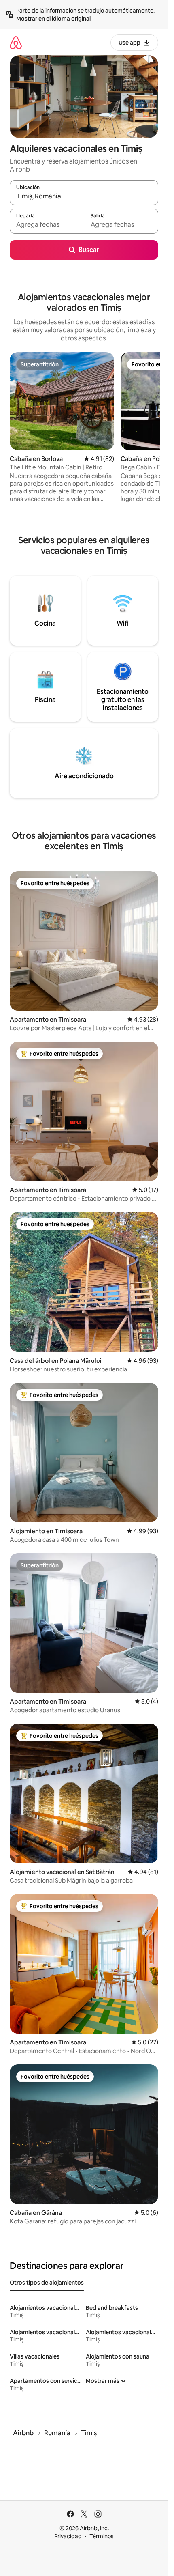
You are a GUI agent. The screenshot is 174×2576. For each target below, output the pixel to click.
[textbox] (47, 225)
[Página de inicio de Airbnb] (16, 42)
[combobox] (84, 196)
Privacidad (68, 2536)
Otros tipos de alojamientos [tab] (47, 2283)
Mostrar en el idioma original (53, 19)
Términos (102, 2536)
